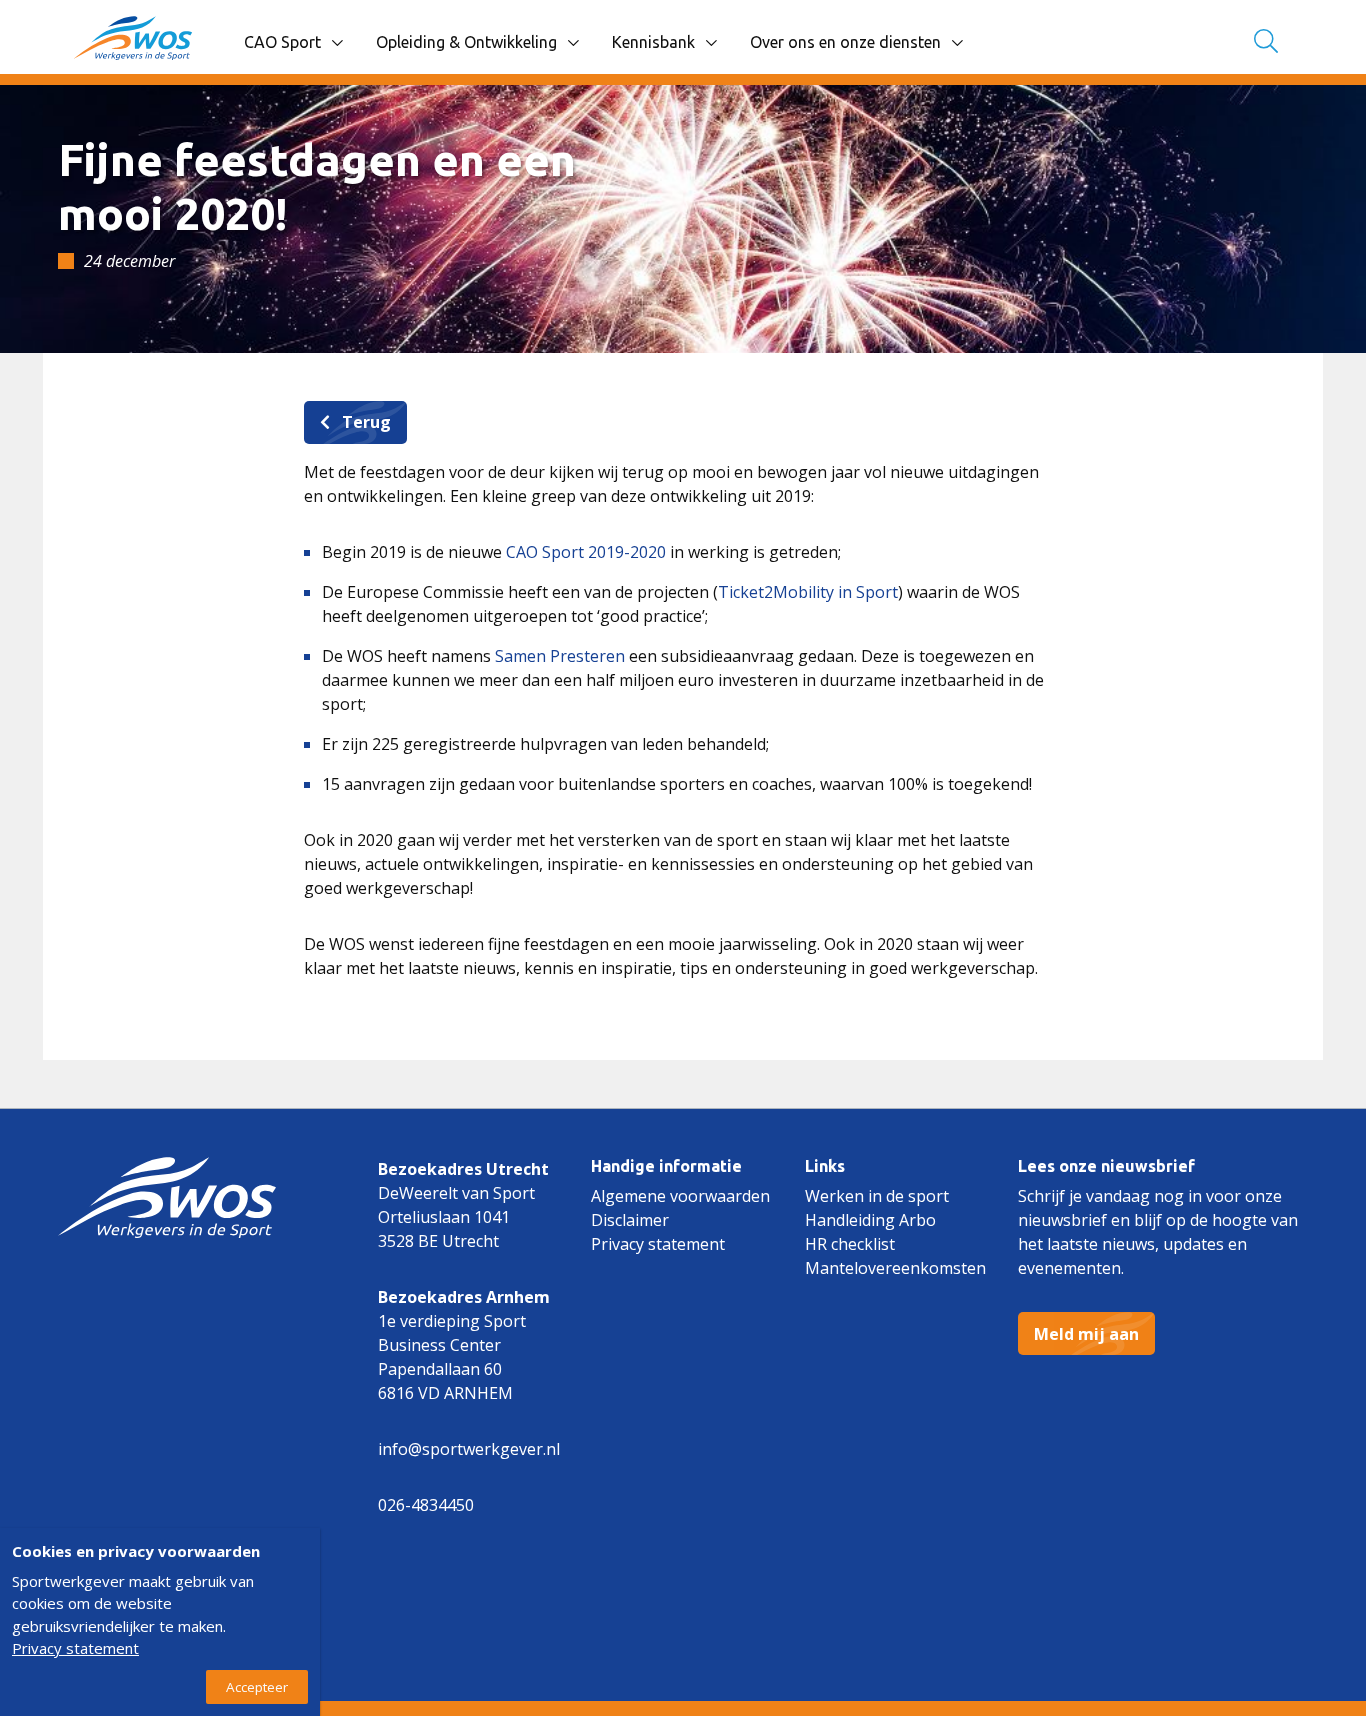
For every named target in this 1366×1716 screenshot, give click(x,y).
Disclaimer (630, 1220)
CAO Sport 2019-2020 (584, 552)
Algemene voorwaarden (680, 1196)
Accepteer (257, 1687)
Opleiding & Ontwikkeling (466, 42)
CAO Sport (282, 42)
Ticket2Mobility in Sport (808, 592)
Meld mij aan (1086, 1334)
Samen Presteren (562, 656)
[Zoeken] (1265, 42)
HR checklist (850, 1244)
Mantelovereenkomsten (895, 1268)
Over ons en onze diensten (845, 42)
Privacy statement (658, 1244)
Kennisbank (653, 42)
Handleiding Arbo (870, 1220)
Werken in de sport (877, 1196)
